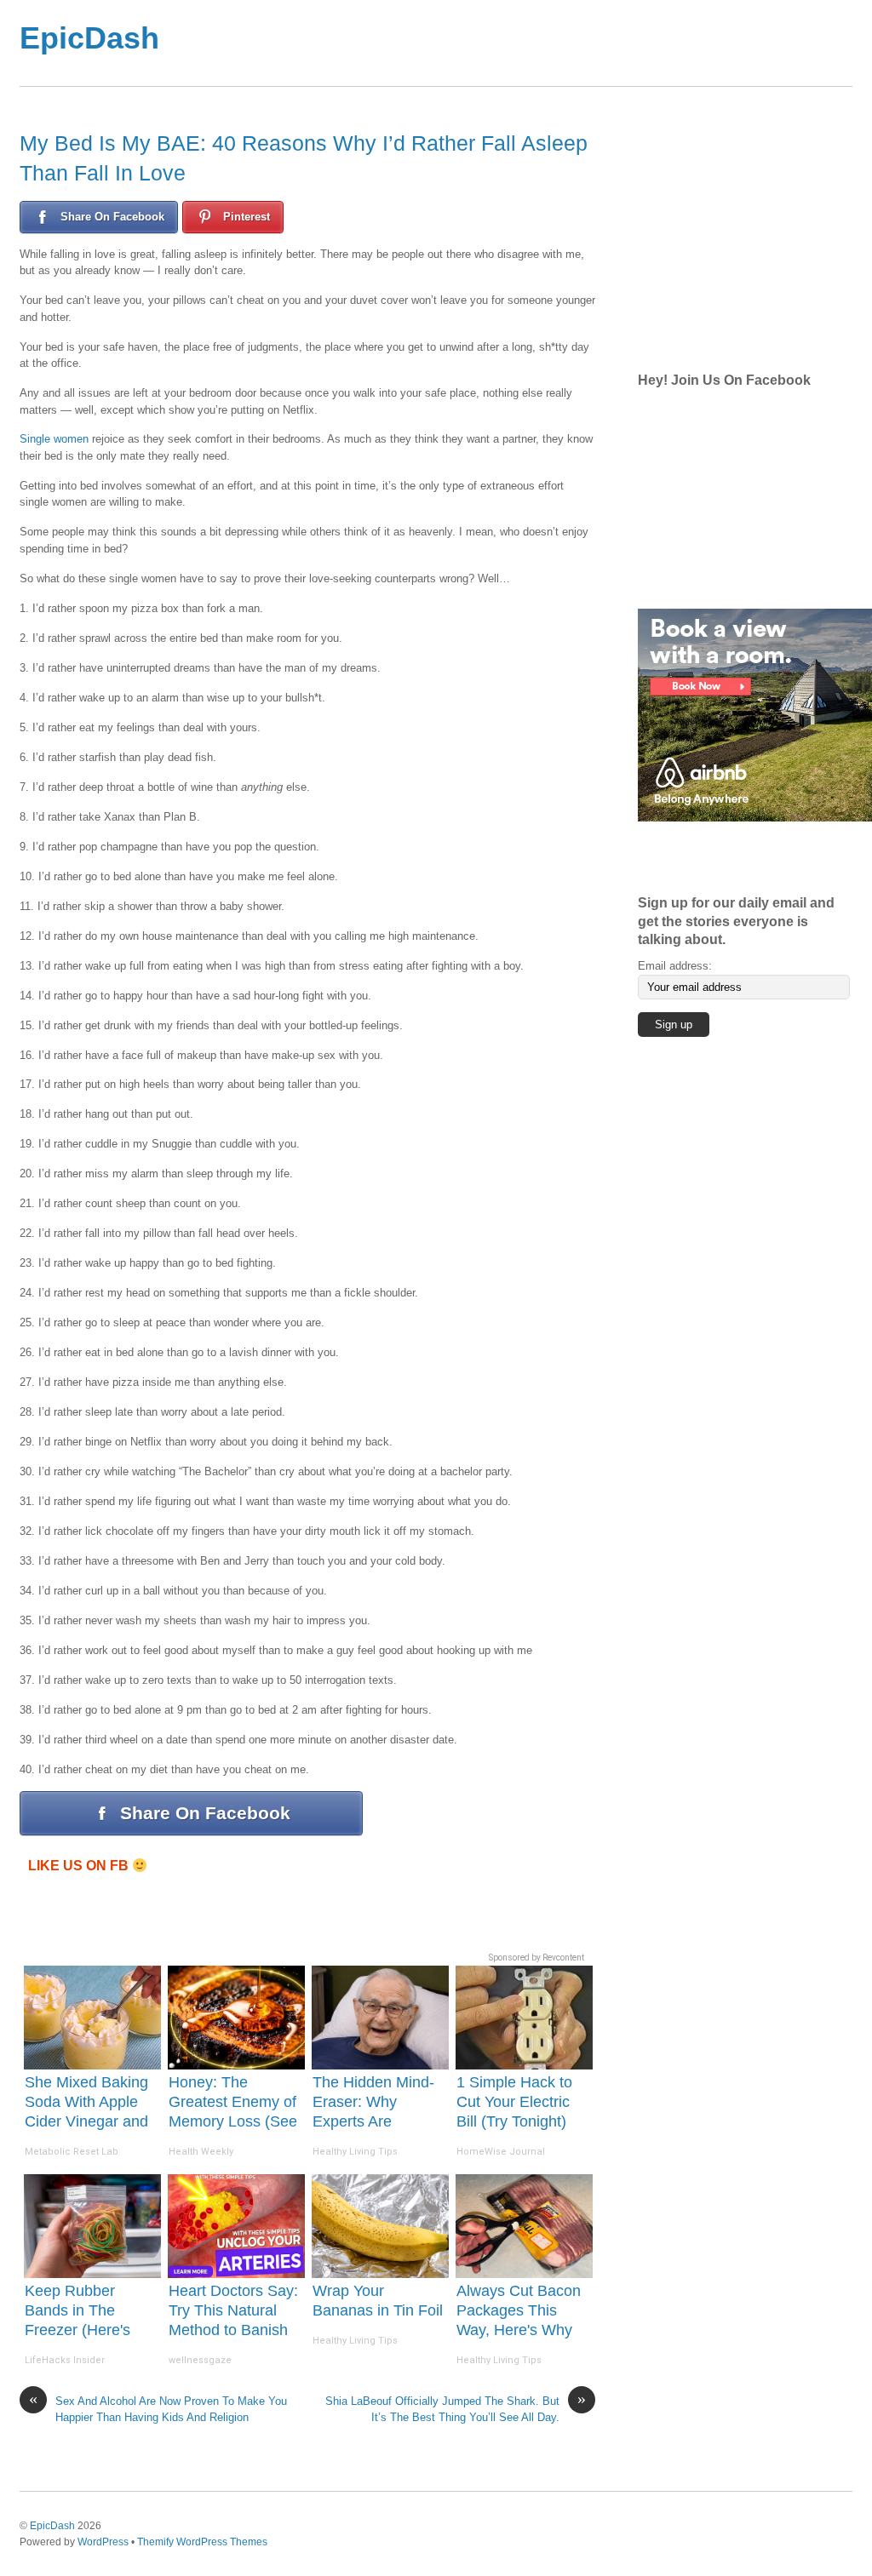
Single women (54, 439)
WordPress (103, 2542)
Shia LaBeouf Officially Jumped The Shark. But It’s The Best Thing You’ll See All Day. (456, 2408)
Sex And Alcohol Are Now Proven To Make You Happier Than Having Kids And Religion (158, 2408)
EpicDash (89, 38)
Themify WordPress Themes (202, 2542)
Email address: (675, 966)
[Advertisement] (504, 43)
